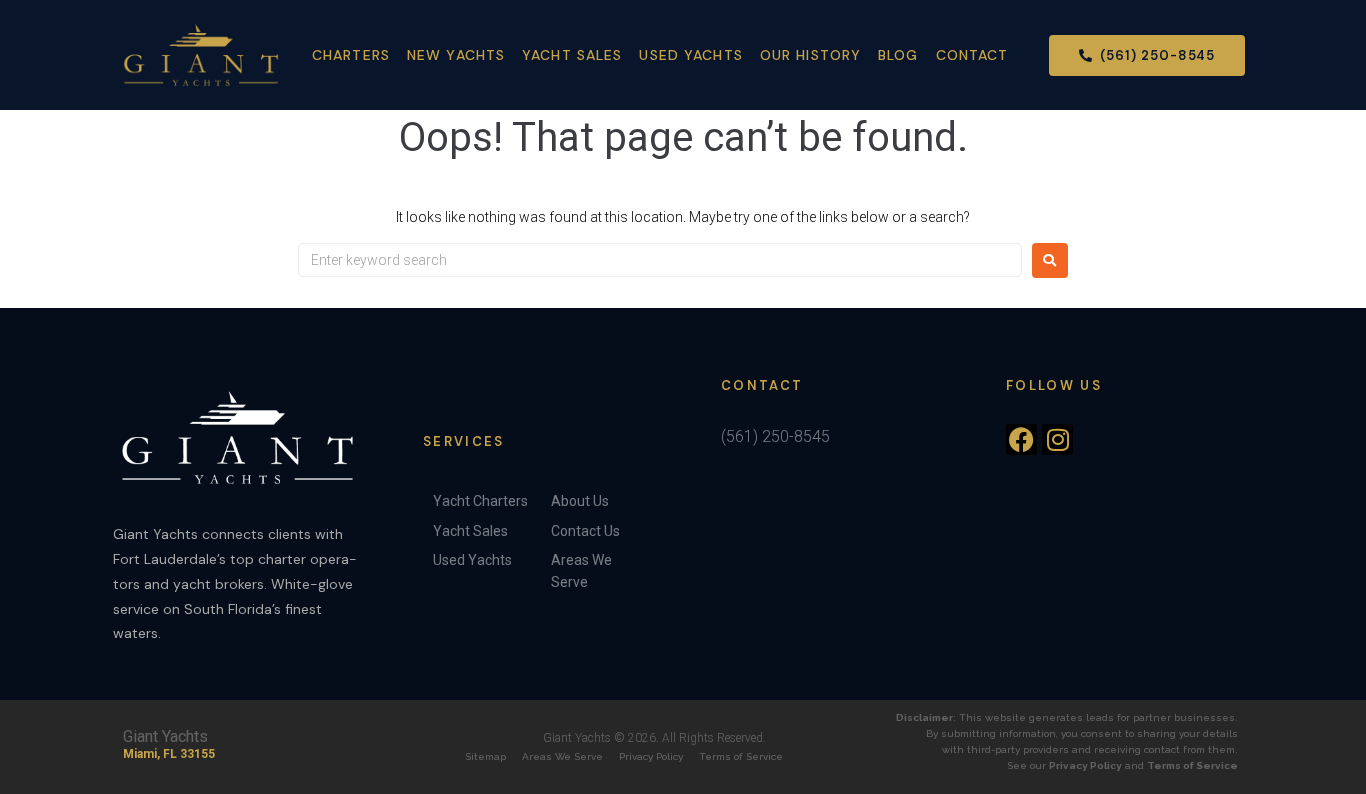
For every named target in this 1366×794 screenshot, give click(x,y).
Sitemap (485, 756)
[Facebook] (1021, 439)
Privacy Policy (651, 756)
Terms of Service (741, 756)
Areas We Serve (562, 756)
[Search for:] (660, 260)
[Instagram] (1057, 439)
